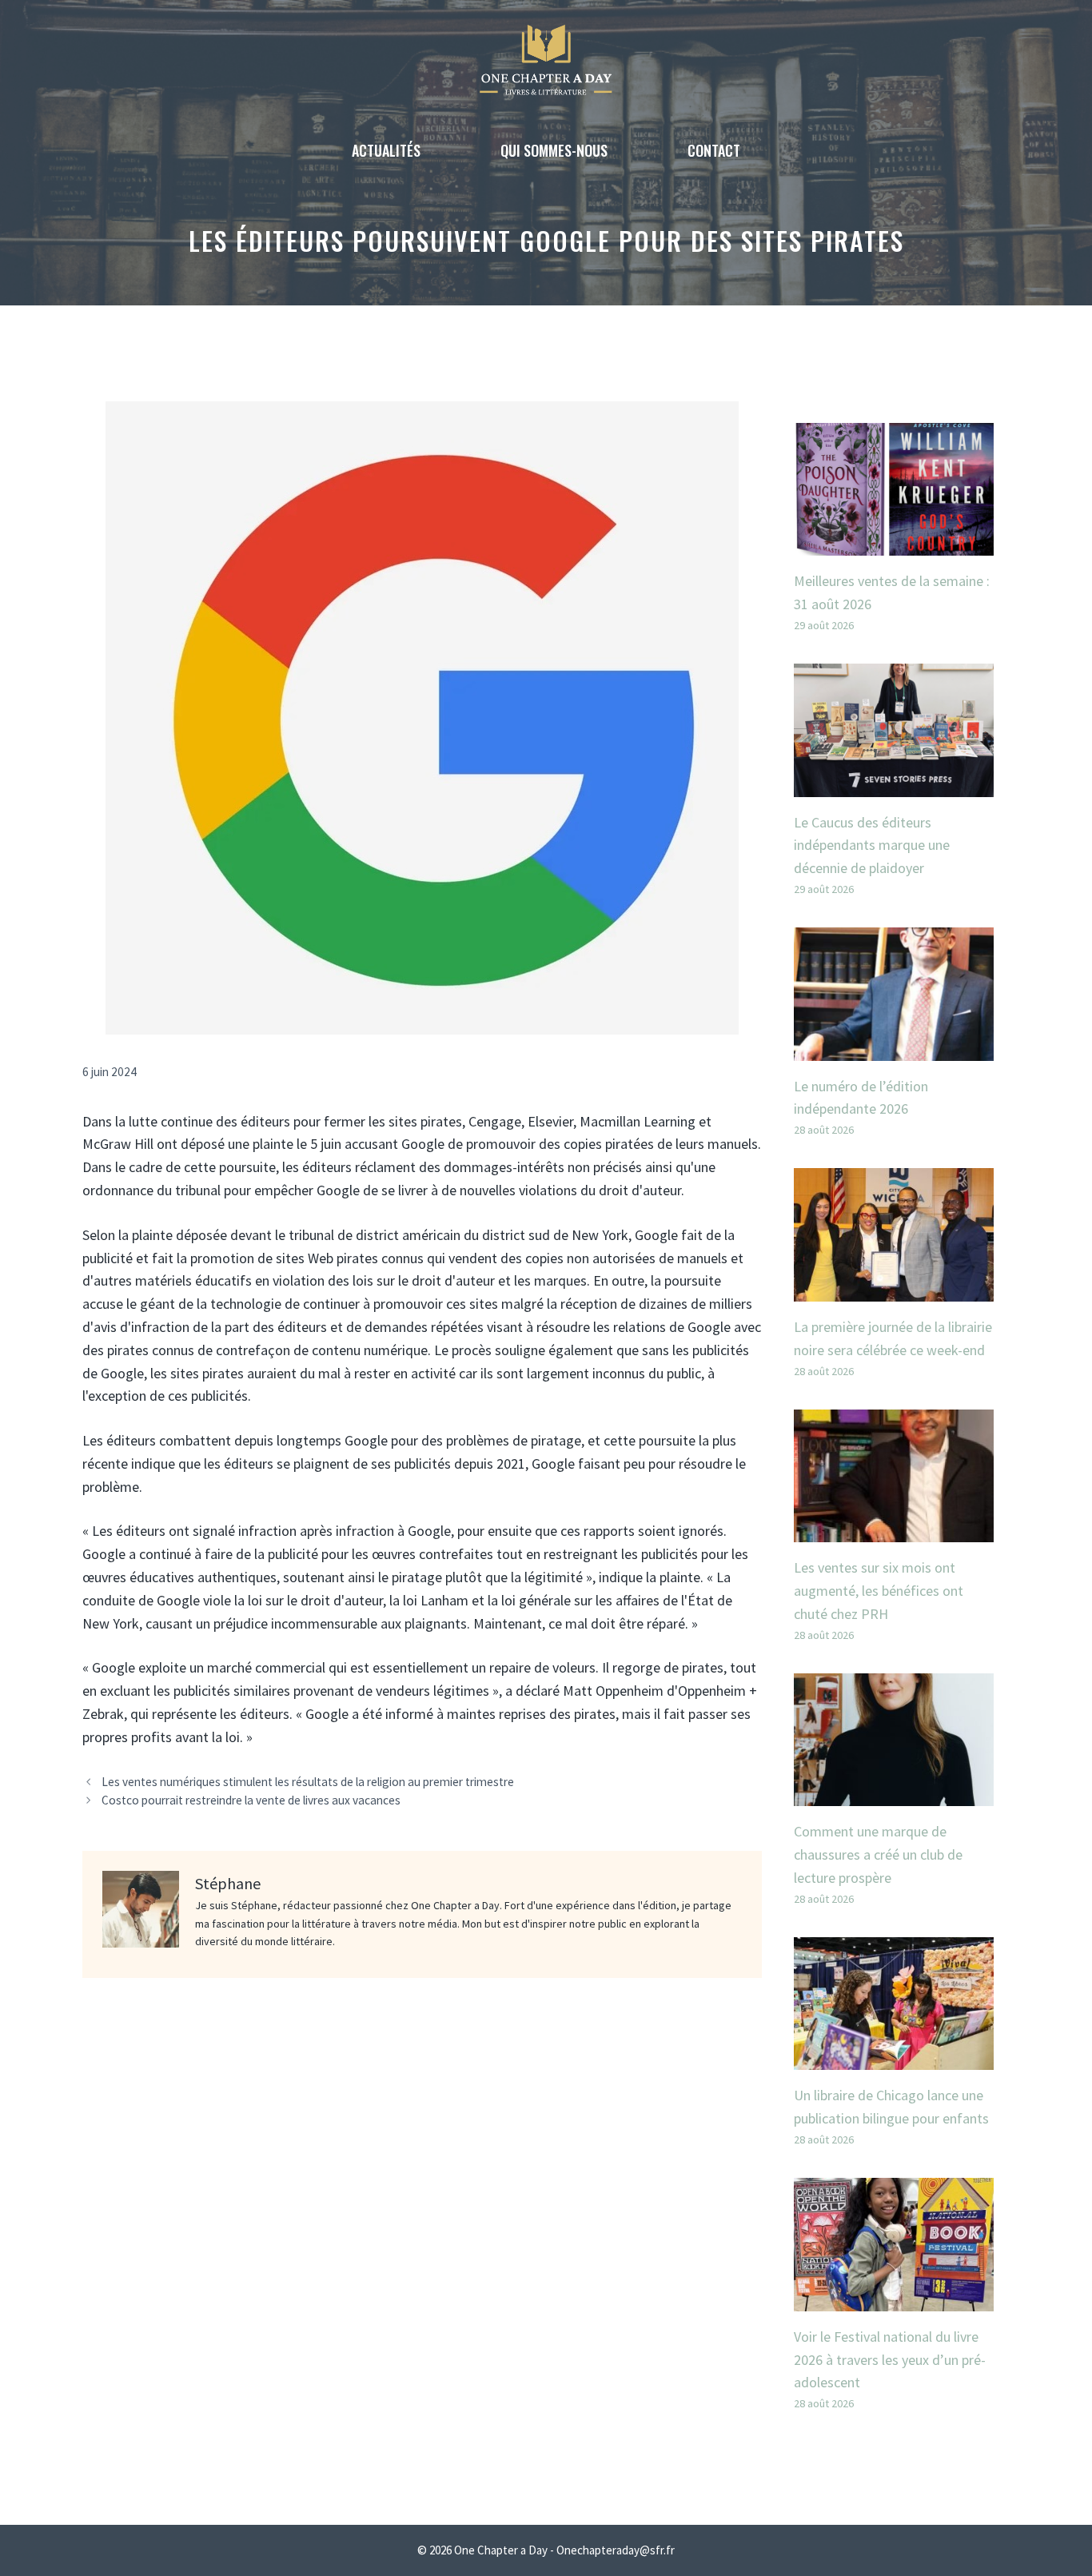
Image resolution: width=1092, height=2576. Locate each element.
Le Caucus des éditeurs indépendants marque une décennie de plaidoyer (872, 845)
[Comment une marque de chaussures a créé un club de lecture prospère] (894, 1794)
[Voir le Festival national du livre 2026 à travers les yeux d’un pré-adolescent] (894, 2299)
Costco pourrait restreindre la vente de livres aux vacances (251, 1800)
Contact (714, 150)
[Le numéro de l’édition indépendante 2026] (894, 1049)
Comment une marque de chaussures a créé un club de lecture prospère (878, 1854)
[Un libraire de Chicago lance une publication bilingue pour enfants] (894, 2058)
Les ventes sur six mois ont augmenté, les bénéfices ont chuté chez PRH (879, 1591)
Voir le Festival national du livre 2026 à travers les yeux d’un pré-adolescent (890, 2360)
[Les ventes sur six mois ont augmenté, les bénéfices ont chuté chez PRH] (894, 1530)
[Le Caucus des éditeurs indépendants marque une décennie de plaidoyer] (894, 785)
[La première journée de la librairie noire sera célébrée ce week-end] (894, 1289)
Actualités (386, 150)
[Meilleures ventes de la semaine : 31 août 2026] (894, 543)
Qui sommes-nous (554, 150)
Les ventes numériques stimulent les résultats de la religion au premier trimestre (308, 1782)
